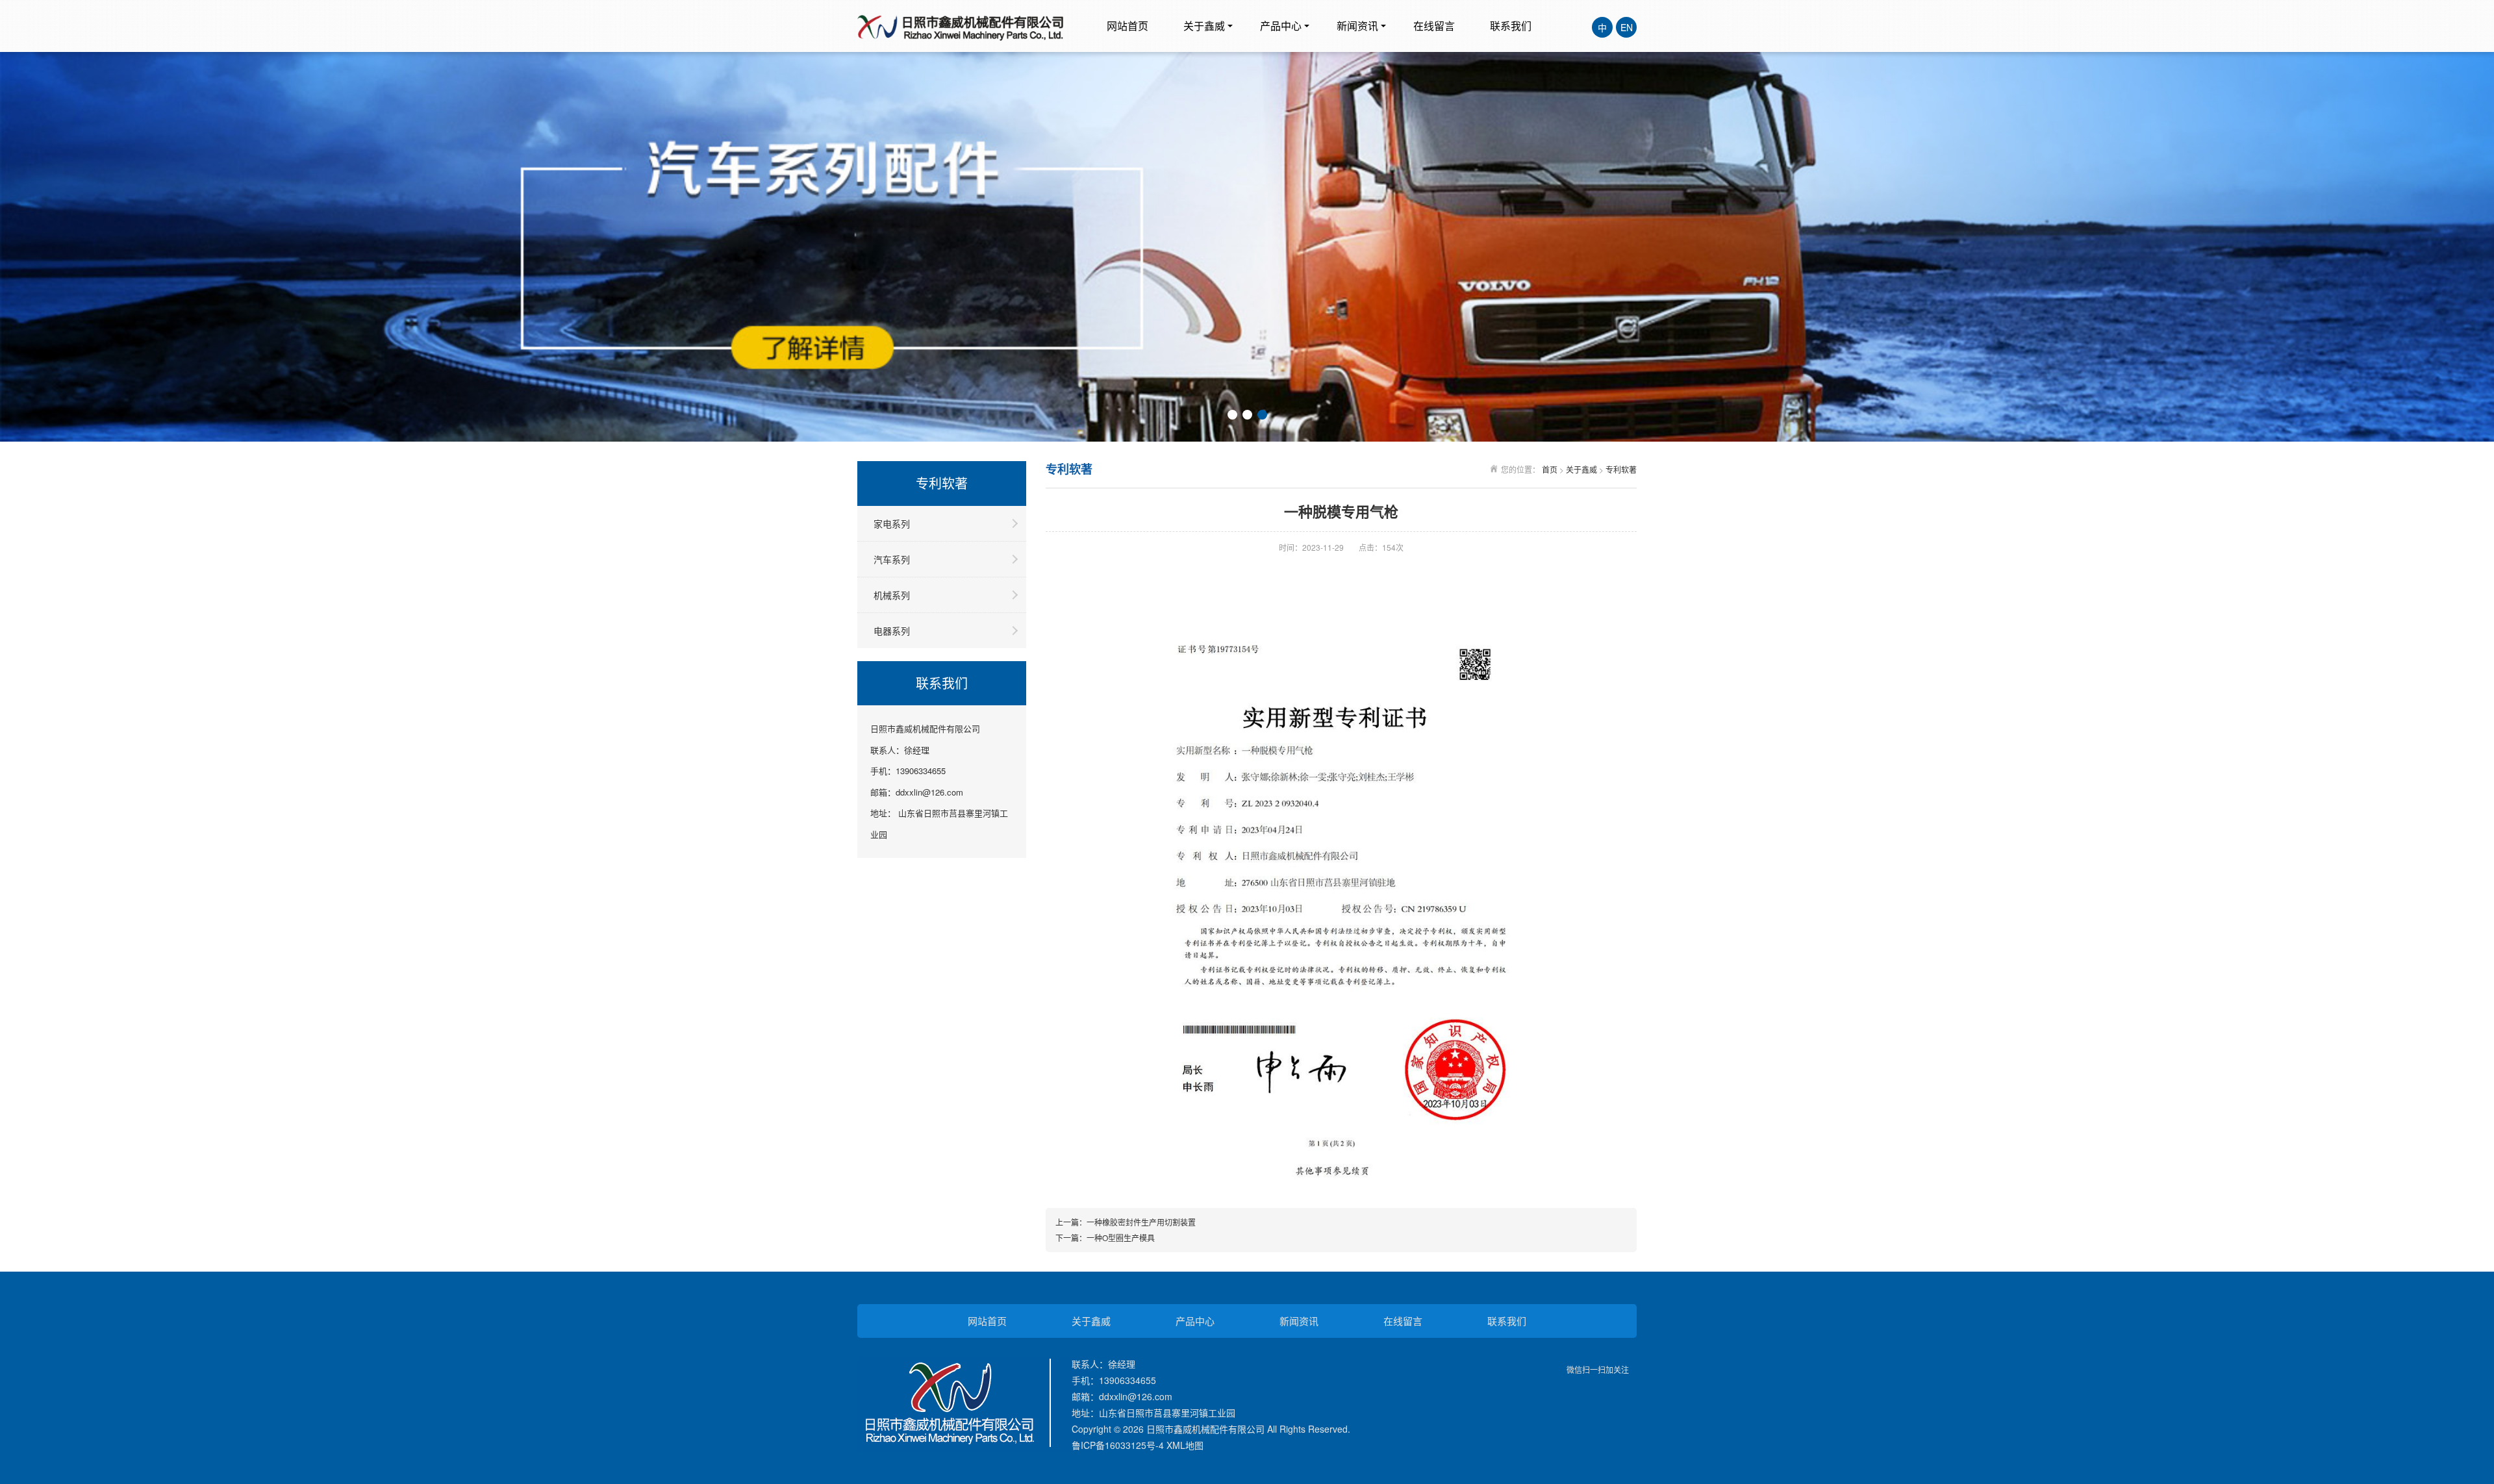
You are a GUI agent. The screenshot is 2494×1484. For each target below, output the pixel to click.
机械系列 (892, 595)
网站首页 (1127, 26)
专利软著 (1621, 469)
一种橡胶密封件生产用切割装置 (1141, 1222)
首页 (1550, 469)
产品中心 (1281, 26)
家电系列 (892, 523)
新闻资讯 (1357, 26)
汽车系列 (892, 559)
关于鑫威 (1204, 26)
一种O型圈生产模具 (1121, 1238)
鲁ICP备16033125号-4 (1118, 1445)
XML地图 (1185, 1445)
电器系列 (892, 631)
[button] (1232, 415)
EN (1627, 27)
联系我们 (1511, 26)
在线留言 (1434, 26)
